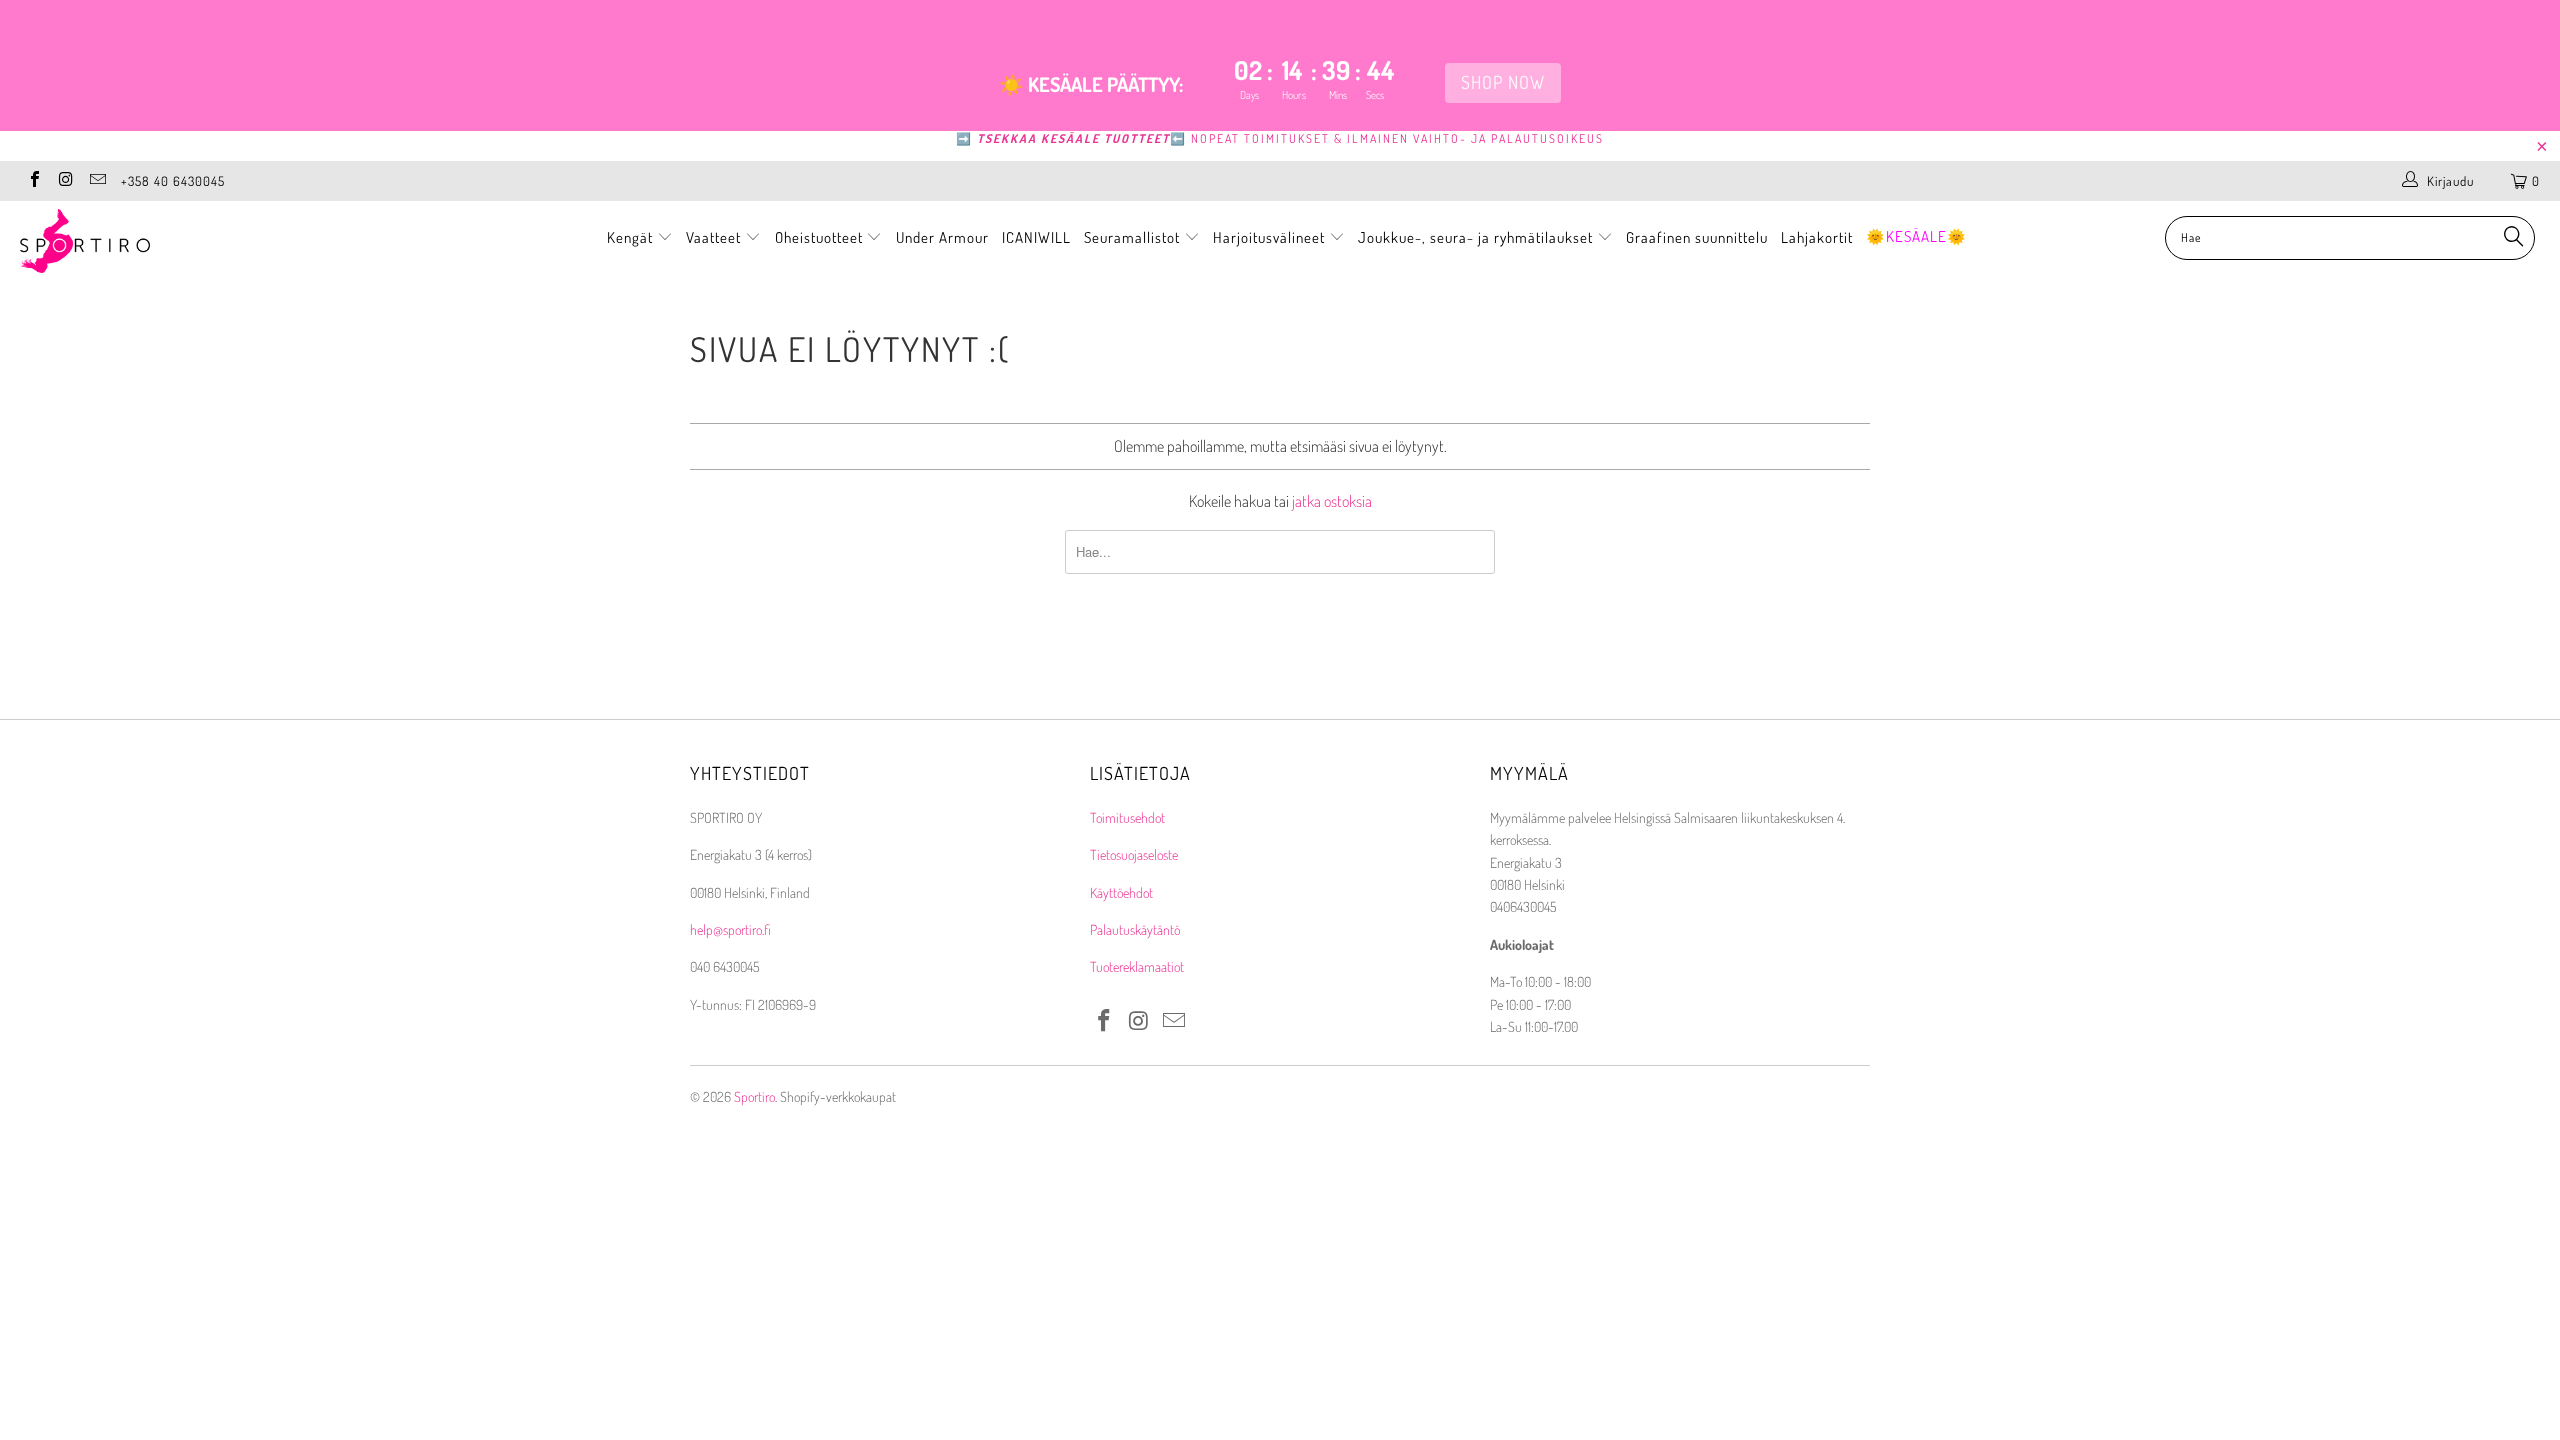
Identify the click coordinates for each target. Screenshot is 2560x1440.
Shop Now (1503, 82)
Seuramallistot (1134, 237)
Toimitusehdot (1127, 817)
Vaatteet (715, 237)
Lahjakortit (1817, 237)
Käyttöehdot (1121, 892)
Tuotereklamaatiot (1137, 966)
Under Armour (942, 237)
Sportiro (754, 1096)
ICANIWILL (1036, 237)
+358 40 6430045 (173, 181)
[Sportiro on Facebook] (34, 181)
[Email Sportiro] (97, 181)
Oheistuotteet (821, 237)
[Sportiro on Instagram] (65, 181)
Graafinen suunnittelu (1697, 237)
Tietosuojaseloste (1134, 854)
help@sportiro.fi (730, 929)
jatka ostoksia (1332, 501)
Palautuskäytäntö (1135, 929)
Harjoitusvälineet (1269, 237)
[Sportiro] (215, 241)
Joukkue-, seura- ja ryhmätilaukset (1477, 237)
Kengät (632, 237)
